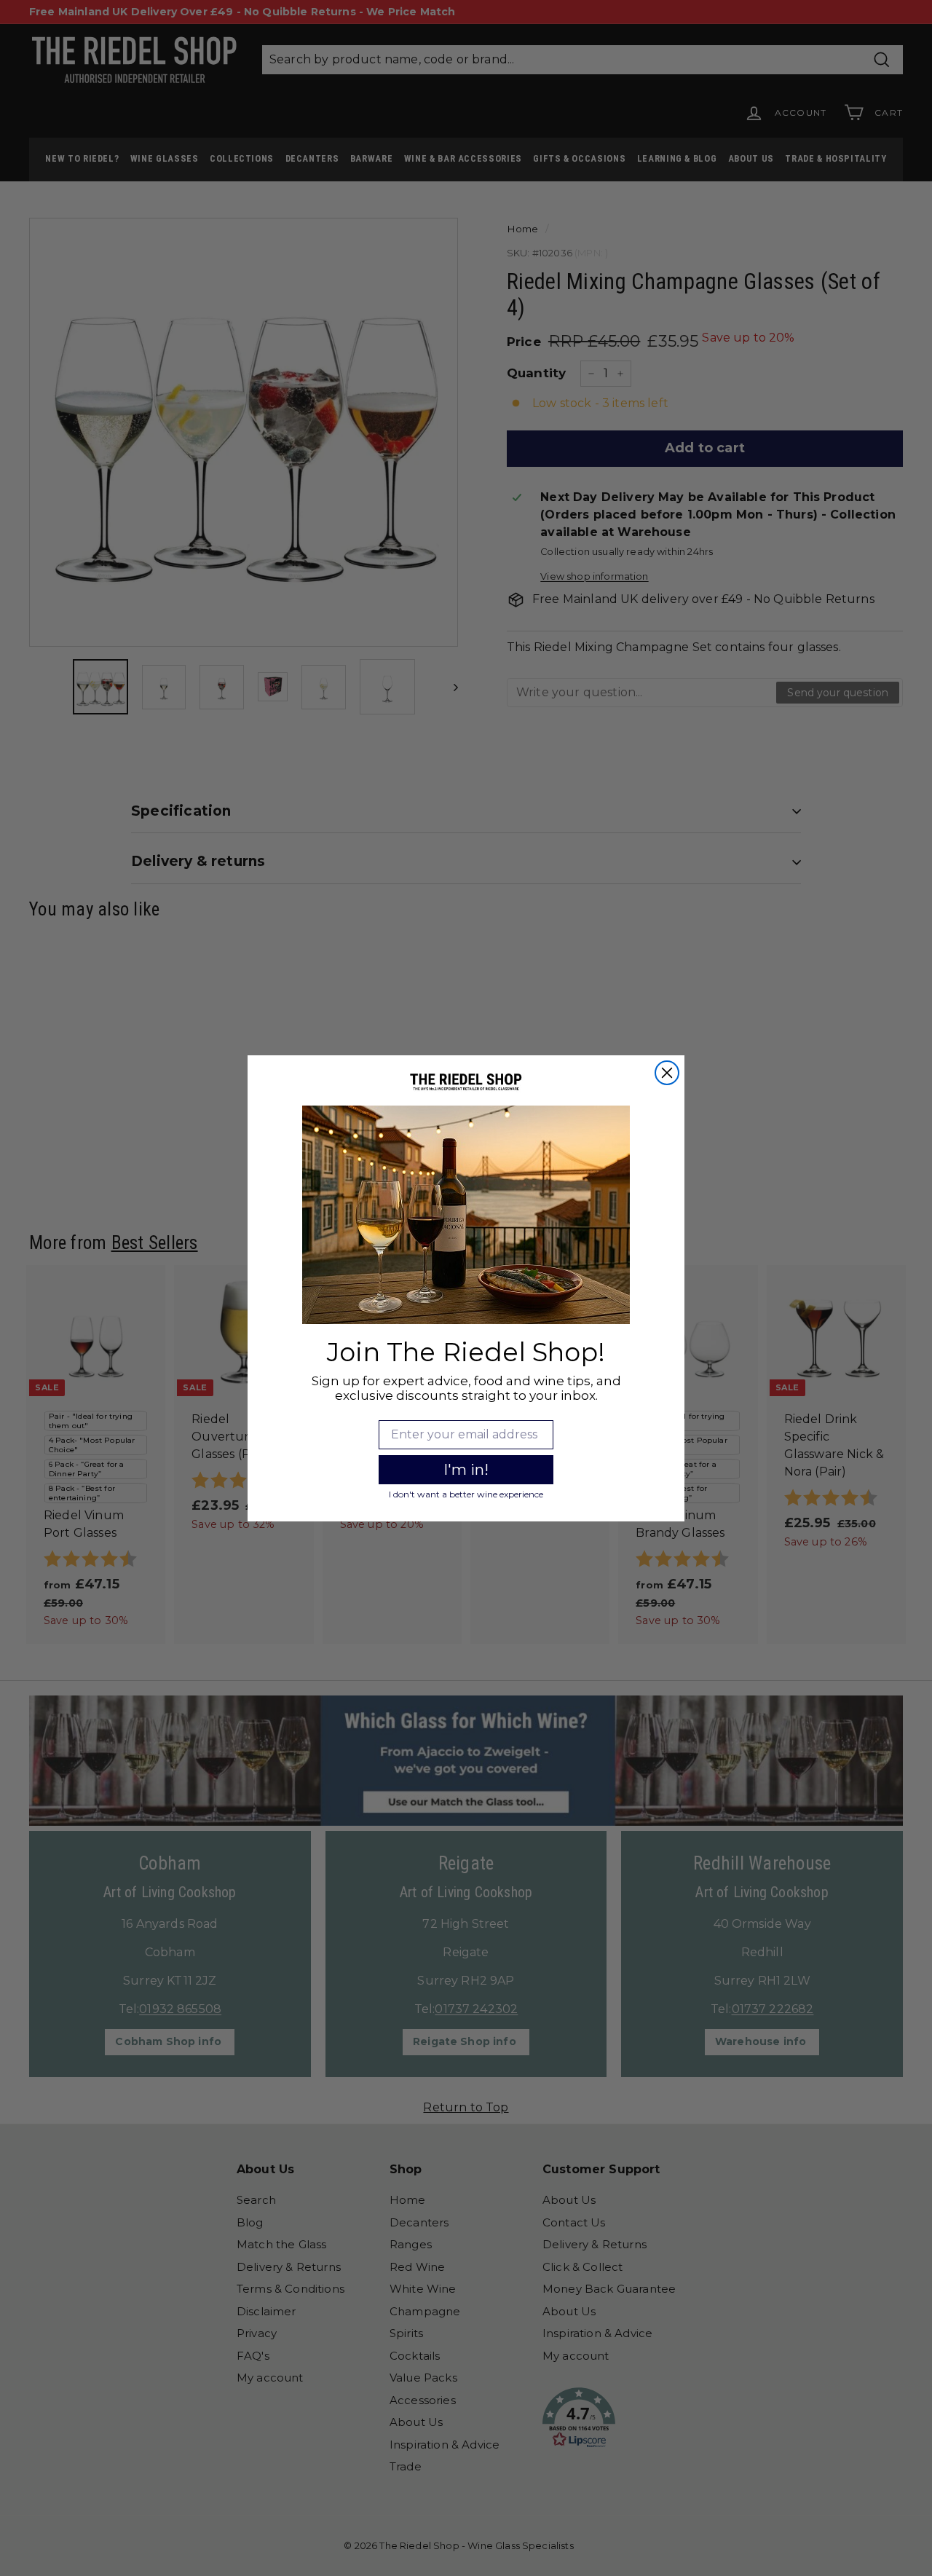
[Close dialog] (667, 1073)
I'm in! (466, 1470)
